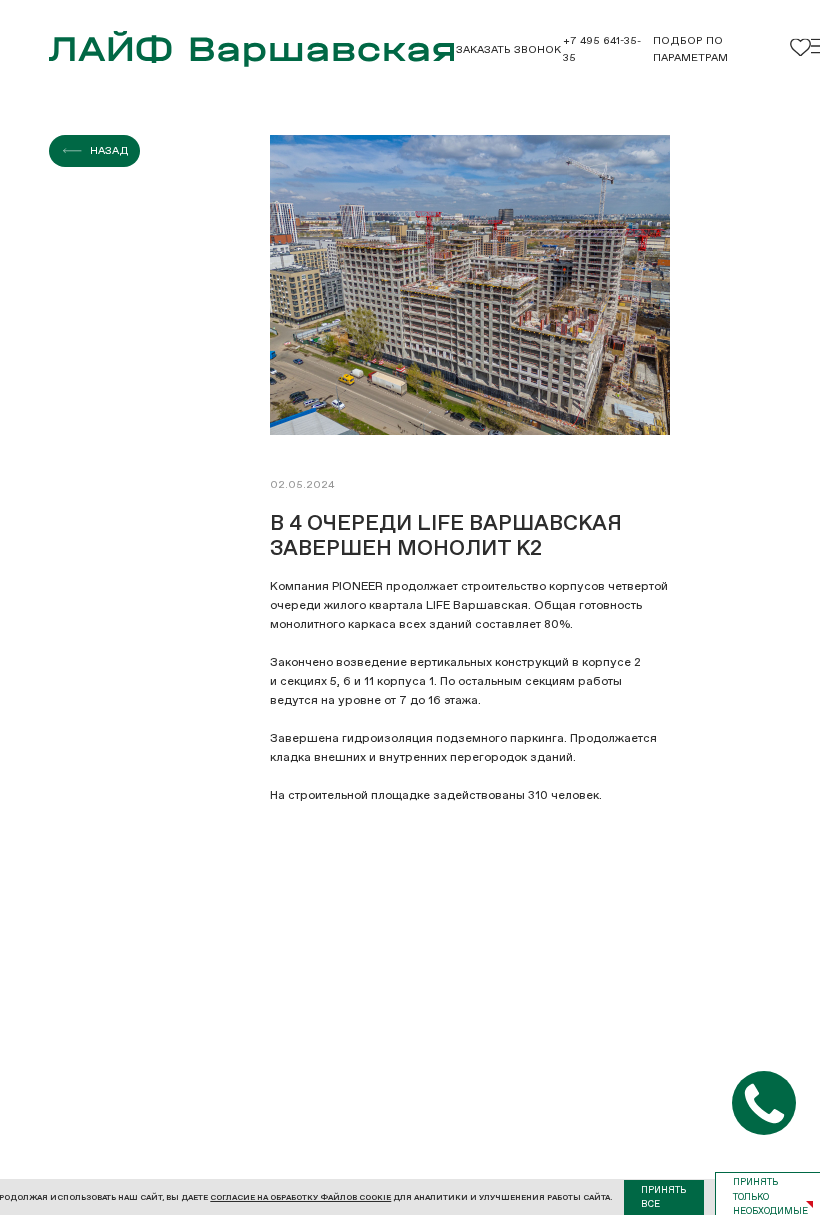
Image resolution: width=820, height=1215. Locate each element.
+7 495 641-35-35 (602, 49)
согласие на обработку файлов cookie (300, 1197)
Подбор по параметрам (690, 49)
